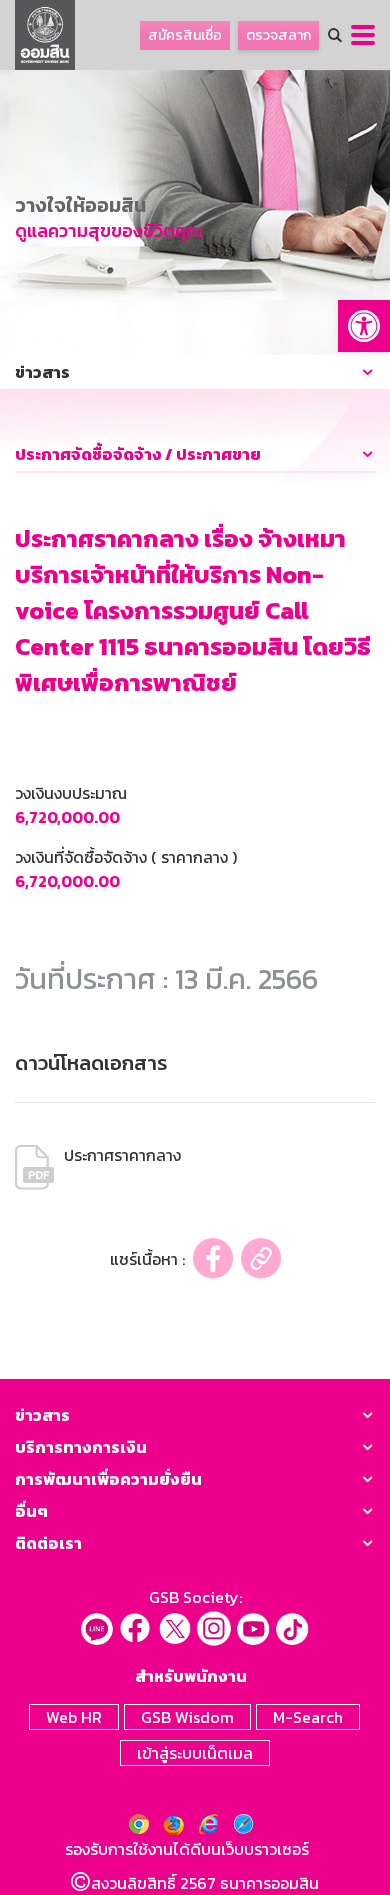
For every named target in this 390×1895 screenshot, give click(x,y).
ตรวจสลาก (278, 35)
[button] (364, 326)
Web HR (74, 1717)
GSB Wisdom (187, 1717)
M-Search (308, 1717)
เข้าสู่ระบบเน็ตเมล (195, 1753)
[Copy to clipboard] (261, 1258)
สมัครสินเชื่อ (185, 35)
